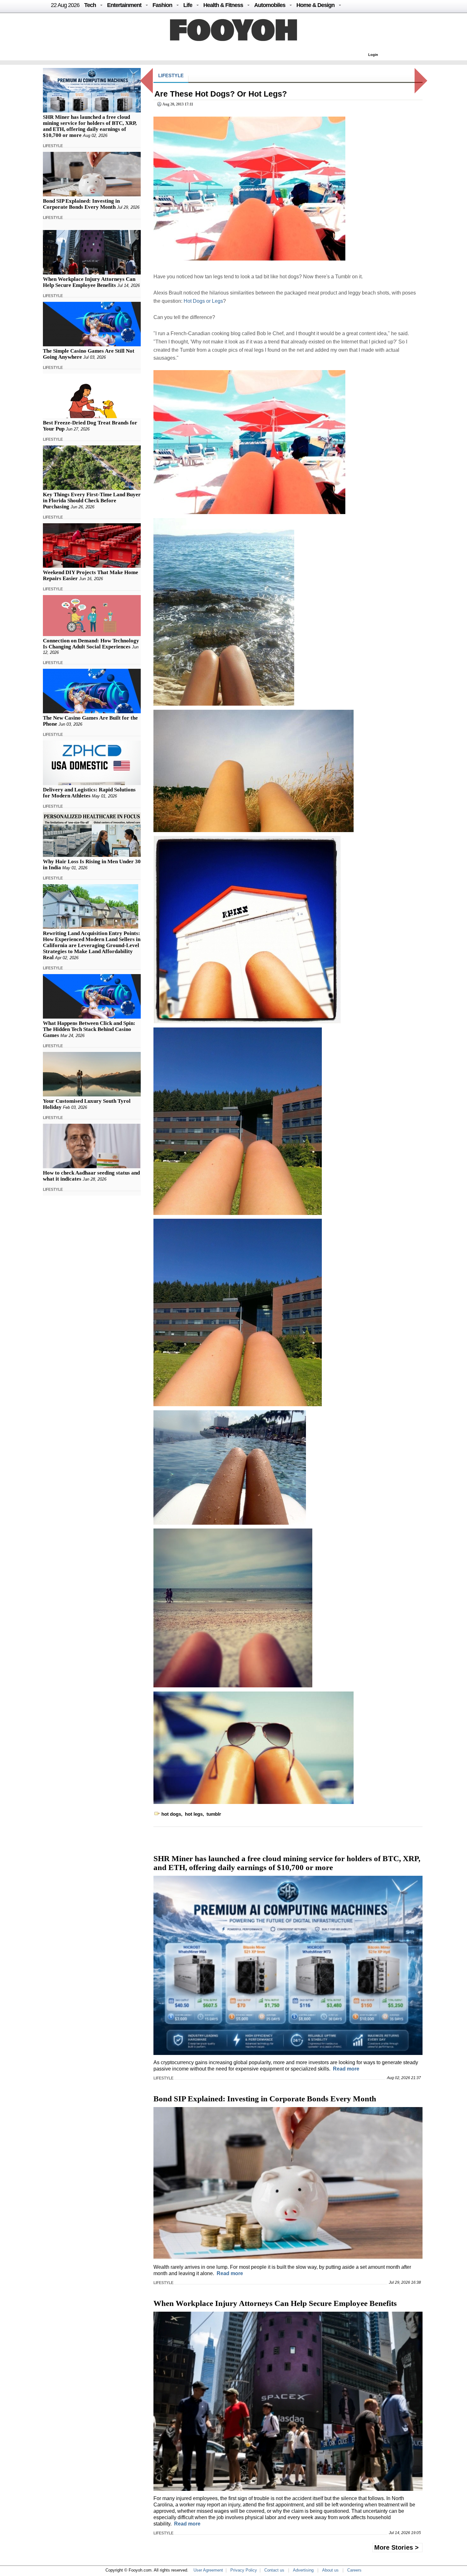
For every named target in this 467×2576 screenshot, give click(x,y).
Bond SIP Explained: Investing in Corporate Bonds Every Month (81, 204)
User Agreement (208, 2570)
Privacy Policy (244, 2570)
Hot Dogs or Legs (203, 301)
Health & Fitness (223, 5)
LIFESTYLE (53, 146)
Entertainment (124, 5)
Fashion (162, 5)
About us (330, 2570)
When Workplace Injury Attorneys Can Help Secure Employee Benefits (89, 282)
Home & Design (315, 5)
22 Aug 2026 (65, 5)
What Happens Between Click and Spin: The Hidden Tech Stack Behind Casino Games (89, 1029)
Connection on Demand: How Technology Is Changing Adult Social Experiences (91, 644)
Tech (90, 5)
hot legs (194, 1814)
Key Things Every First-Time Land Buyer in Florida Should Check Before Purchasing (92, 501)
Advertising (303, 2570)
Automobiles (270, 5)
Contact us (274, 2570)
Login (373, 55)
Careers (354, 2570)
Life (188, 5)
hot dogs (171, 1814)
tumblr (214, 1814)
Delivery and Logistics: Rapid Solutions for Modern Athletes (89, 793)
